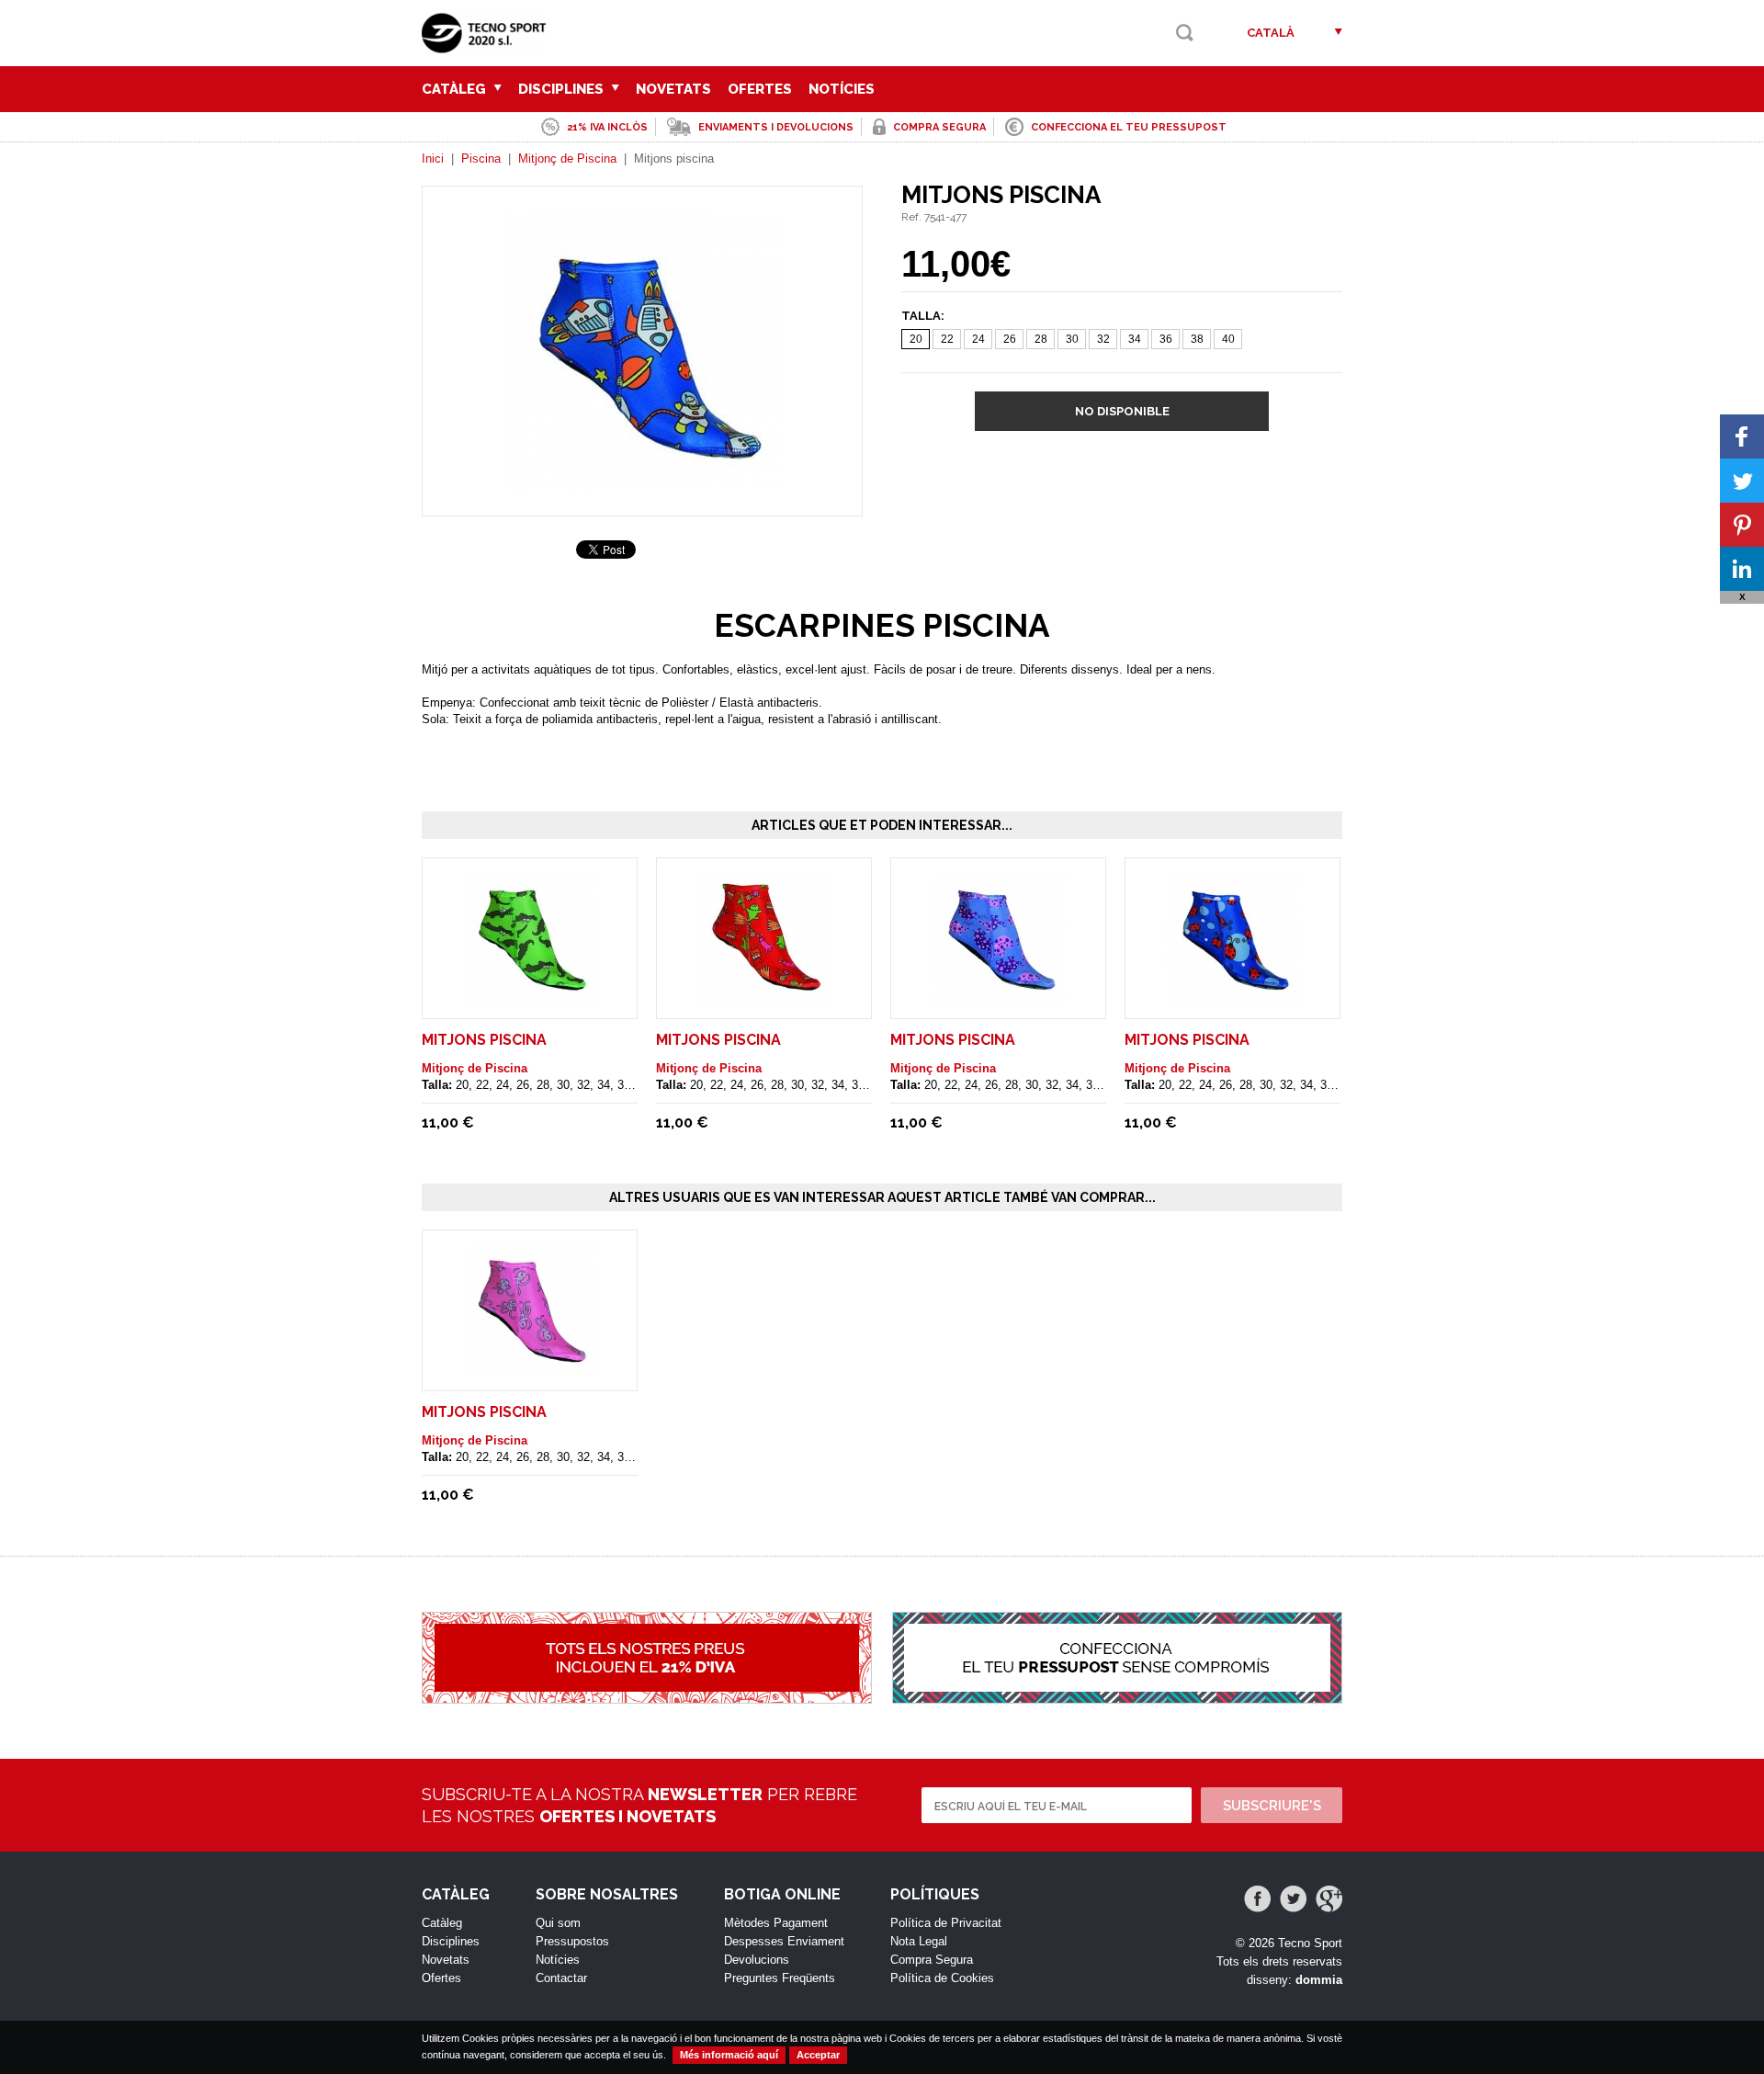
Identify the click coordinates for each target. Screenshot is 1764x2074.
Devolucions (757, 1960)
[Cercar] (1185, 33)
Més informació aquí (729, 2055)
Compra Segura (932, 1960)
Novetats (673, 89)
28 (1041, 339)
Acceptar (818, 2055)
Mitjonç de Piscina (567, 159)
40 (1228, 339)
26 (1010, 339)
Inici (433, 159)
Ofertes (760, 89)
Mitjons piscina (484, 1040)
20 (916, 339)
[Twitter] (1293, 1899)
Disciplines (563, 89)
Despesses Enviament (784, 1941)
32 (1103, 339)
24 (978, 339)
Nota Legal (919, 1941)
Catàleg (456, 89)
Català (1271, 33)
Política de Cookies (942, 1978)
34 (1135, 339)
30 (1072, 339)
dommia (1319, 1980)
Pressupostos (572, 1941)
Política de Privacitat (946, 1923)
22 (947, 339)
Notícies (842, 89)
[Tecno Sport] (488, 46)
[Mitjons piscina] (642, 482)
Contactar (561, 1978)
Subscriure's (1272, 1806)
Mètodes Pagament (776, 1923)
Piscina (481, 159)
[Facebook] (1257, 1899)
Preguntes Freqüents (780, 1978)
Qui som (558, 1923)
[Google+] (1329, 1899)
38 (1197, 339)
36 (1166, 339)
